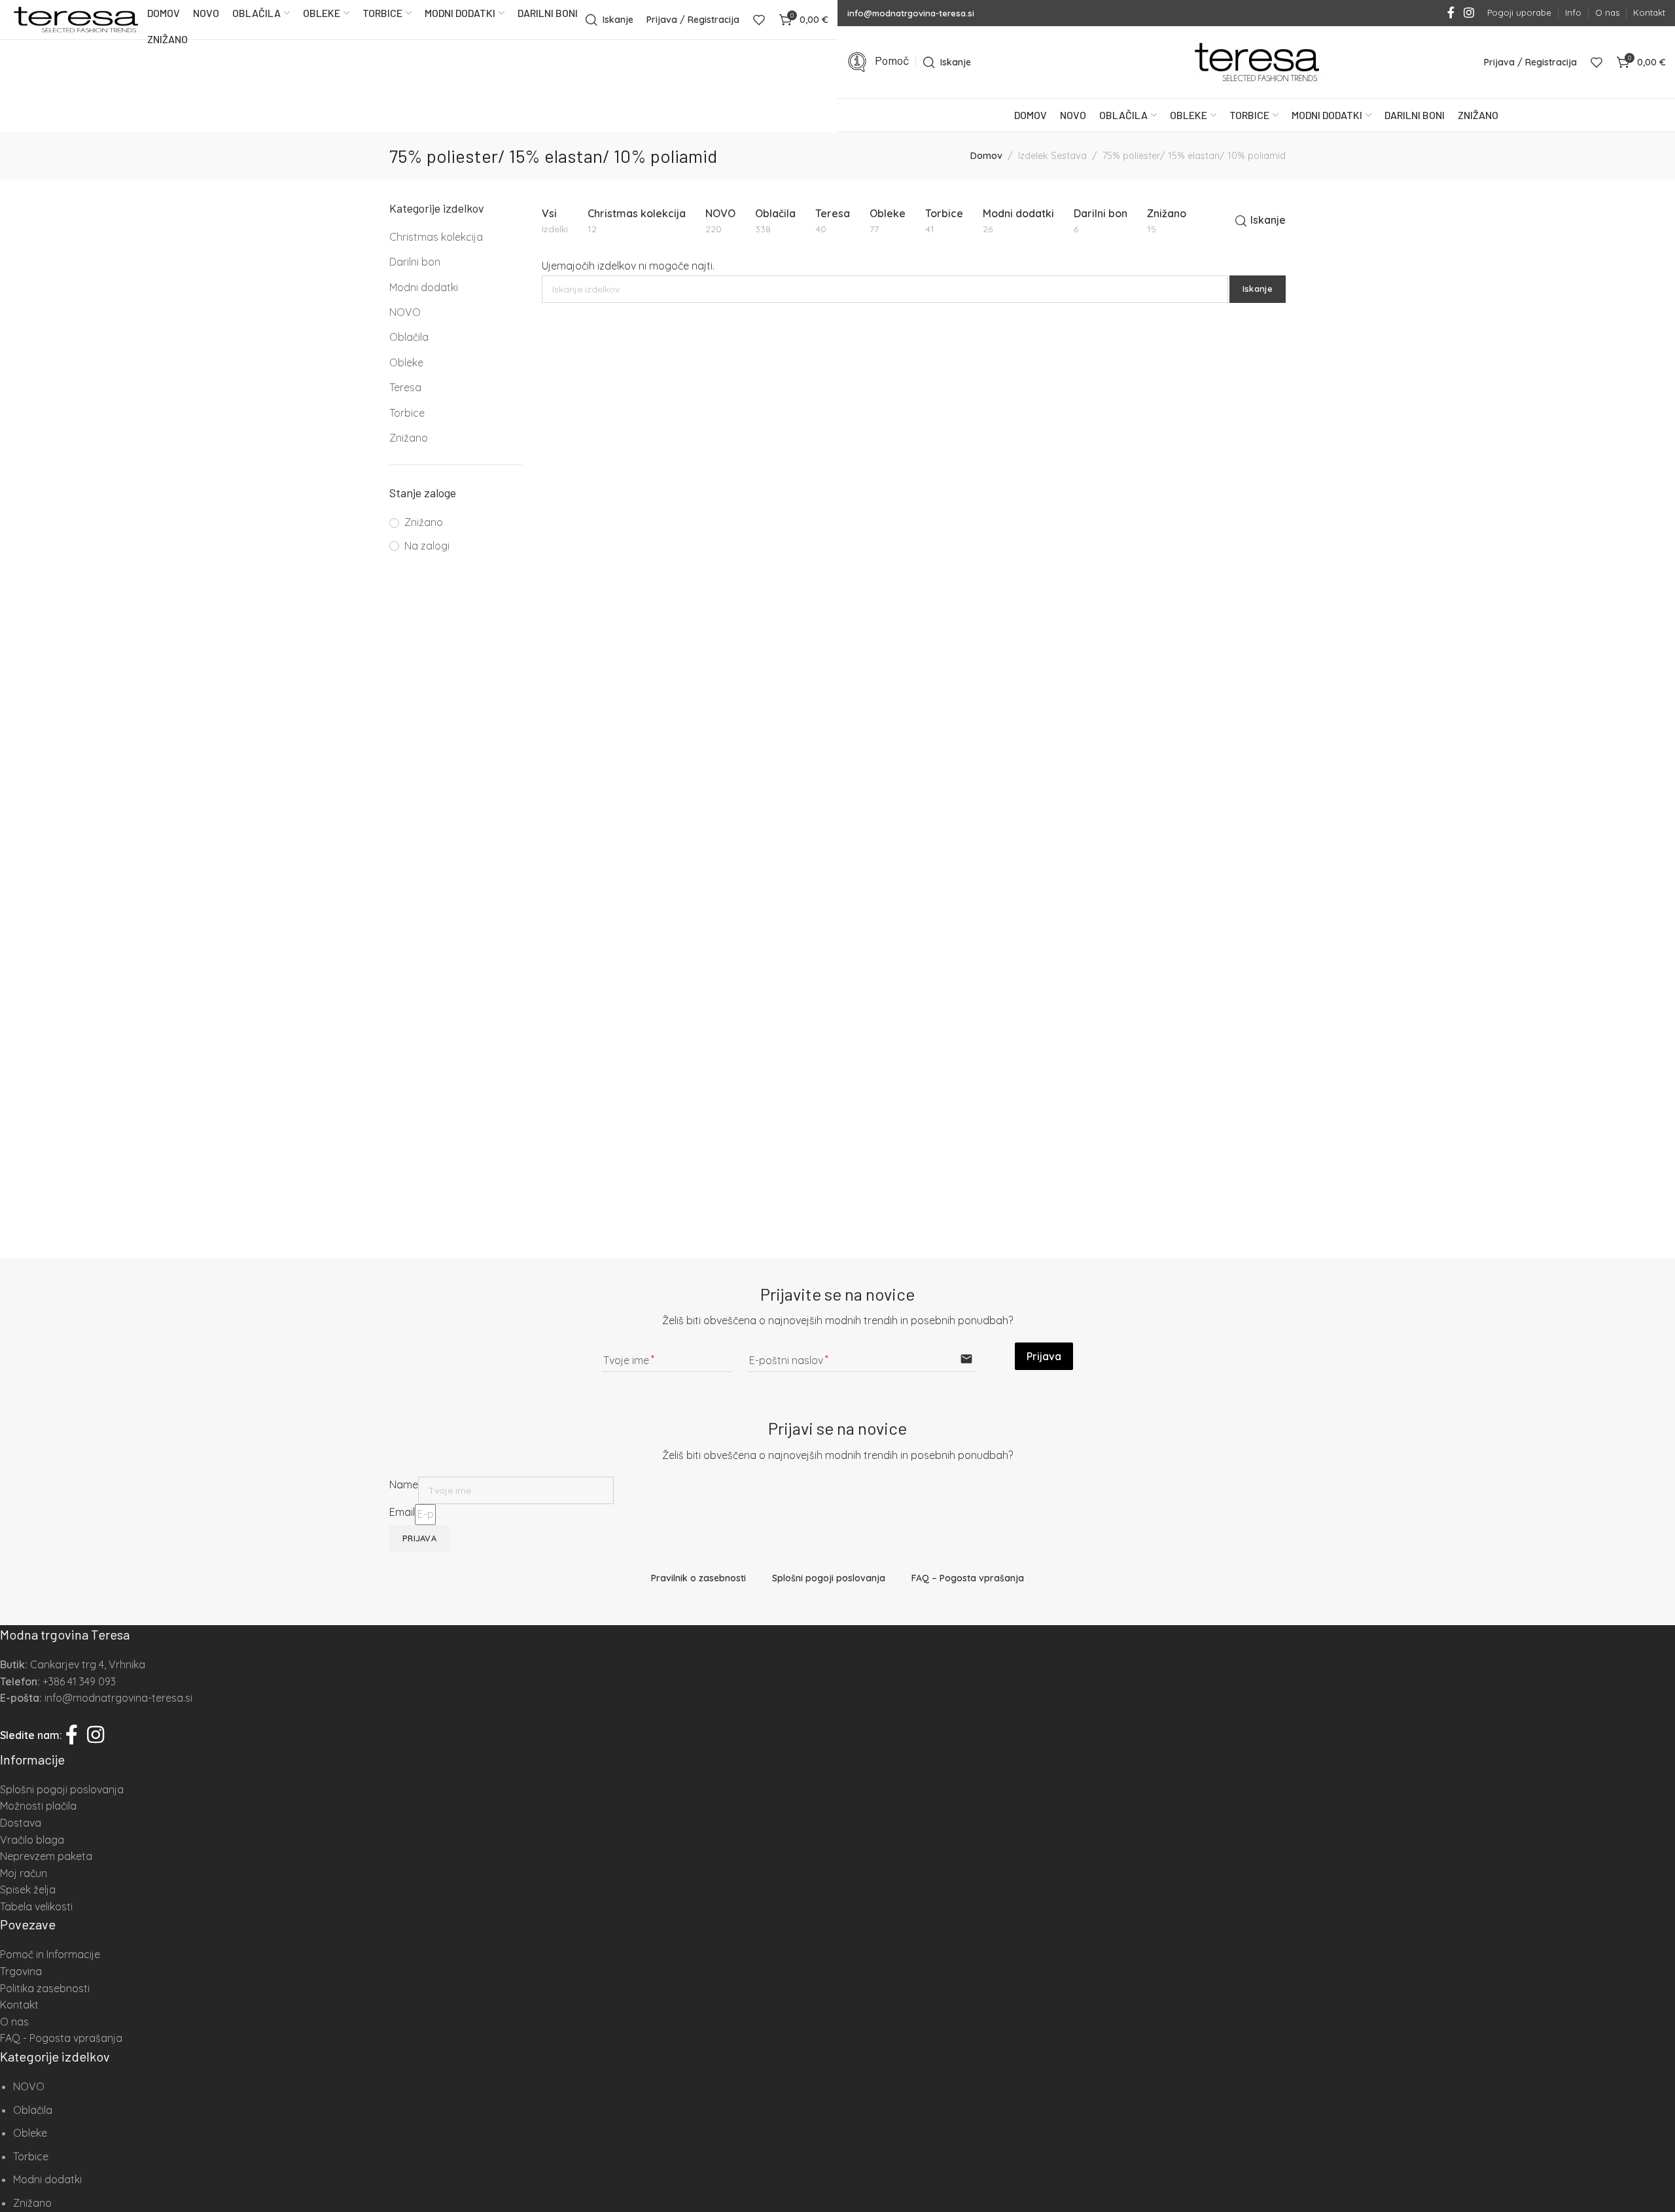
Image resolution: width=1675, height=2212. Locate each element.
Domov (986, 156)
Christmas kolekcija (436, 237)
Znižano (409, 438)
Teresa (405, 387)
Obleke (406, 362)
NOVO (405, 312)
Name (404, 1484)
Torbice (407, 413)
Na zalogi (427, 546)
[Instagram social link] (1469, 13)
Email (402, 1512)
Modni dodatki (424, 287)
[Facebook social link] (1451, 13)
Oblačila (409, 337)
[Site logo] (75, 20)
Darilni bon (415, 262)
